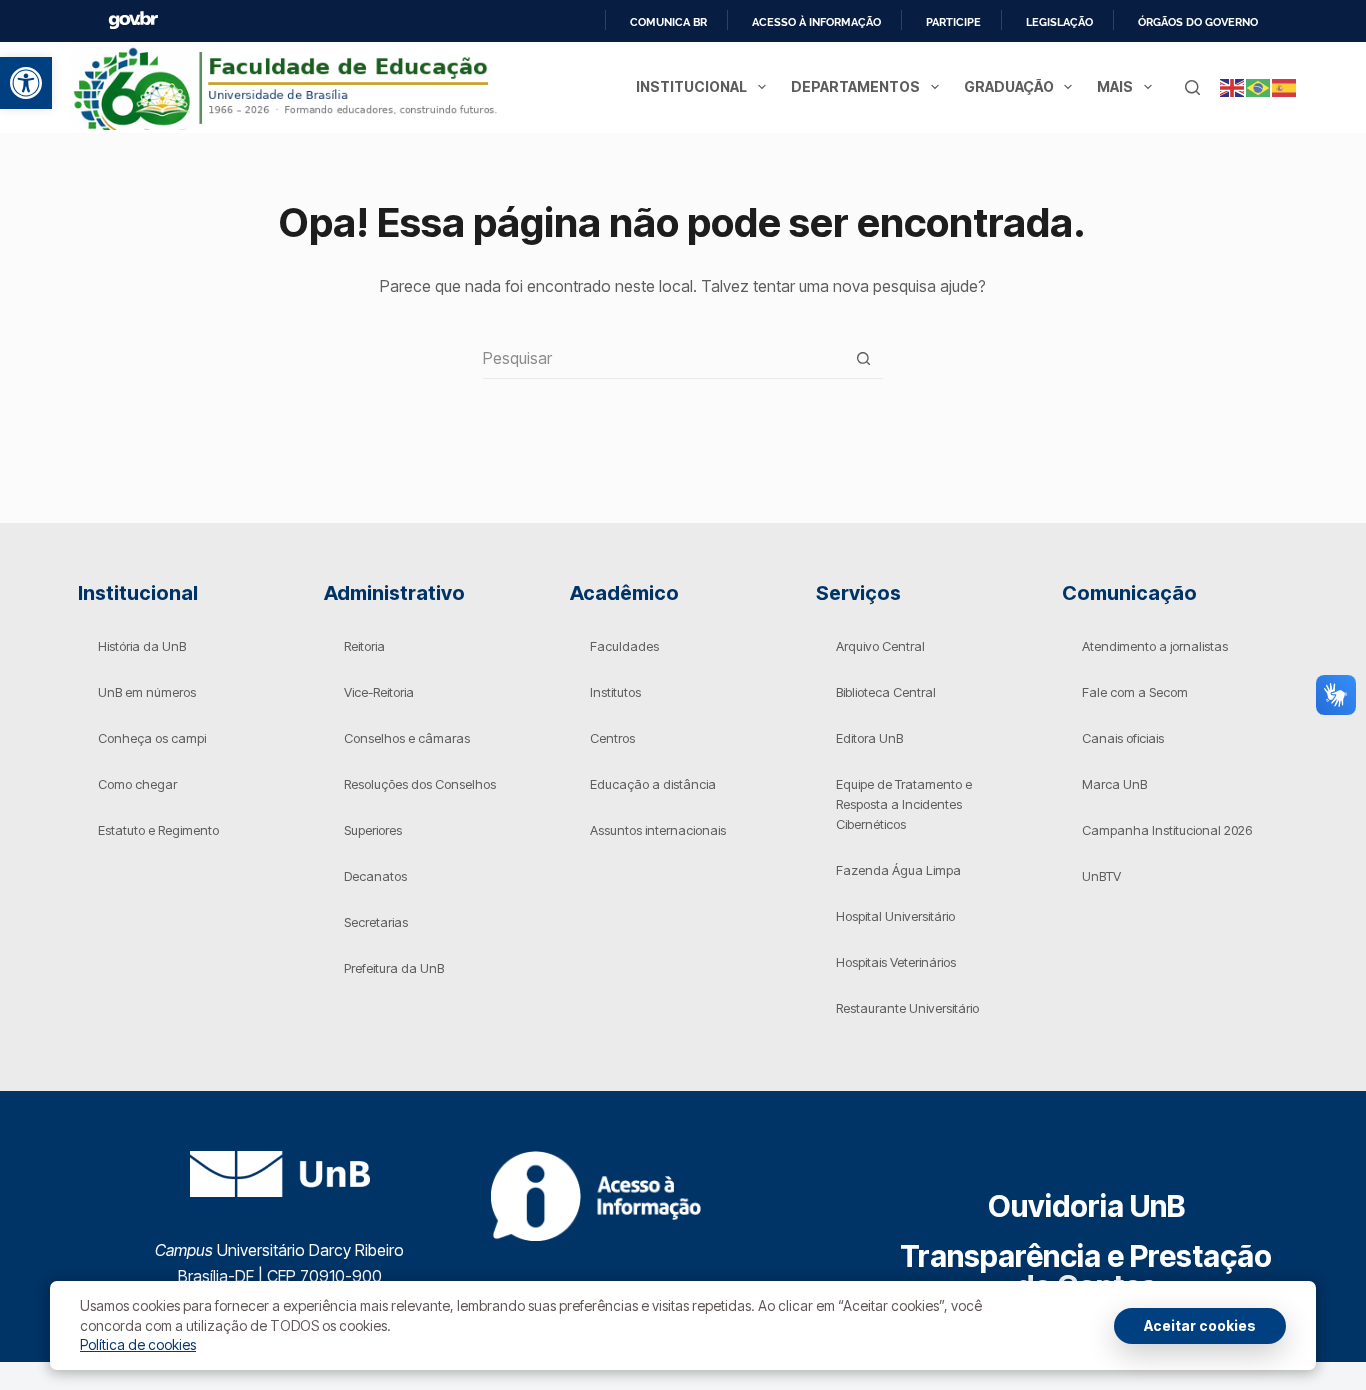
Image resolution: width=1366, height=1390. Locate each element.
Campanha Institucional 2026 (1167, 830)
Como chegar (137, 784)
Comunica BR (668, 22)
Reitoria (364, 646)
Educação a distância (653, 784)
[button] (26, 83)
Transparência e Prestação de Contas (1086, 1271)
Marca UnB (1114, 784)
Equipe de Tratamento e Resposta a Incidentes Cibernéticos (904, 804)
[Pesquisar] (1192, 87)
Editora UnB (869, 738)
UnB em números (147, 692)
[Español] (1285, 86)
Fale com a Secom (1135, 692)
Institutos (615, 692)
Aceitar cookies (1200, 1325)
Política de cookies (138, 1344)
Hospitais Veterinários (896, 962)
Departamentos (855, 86)
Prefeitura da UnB (394, 968)
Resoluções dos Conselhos (420, 784)
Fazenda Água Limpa (898, 870)
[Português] (1259, 86)
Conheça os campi (152, 738)
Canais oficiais (1123, 738)
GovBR (133, 20)
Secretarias (376, 922)
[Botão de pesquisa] (863, 358)
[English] (1233, 86)
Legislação (1059, 22)
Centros (612, 738)
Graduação (1009, 86)
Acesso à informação (816, 22)
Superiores (373, 830)
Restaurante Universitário (907, 1008)
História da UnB (142, 646)
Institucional (691, 86)
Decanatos (375, 876)
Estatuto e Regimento (158, 830)
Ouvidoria (1086, 1206)
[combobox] (663, 358)
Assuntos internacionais (658, 830)
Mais (1115, 86)
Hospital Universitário (895, 916)
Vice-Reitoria (379, 692)
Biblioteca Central (886, 692)
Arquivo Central (880, 646)
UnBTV (1101, 876)
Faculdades (624, 646)
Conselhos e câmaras (407, 738)
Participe (953, 22)
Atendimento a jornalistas (1155, 646)
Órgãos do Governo (1198, 22)
